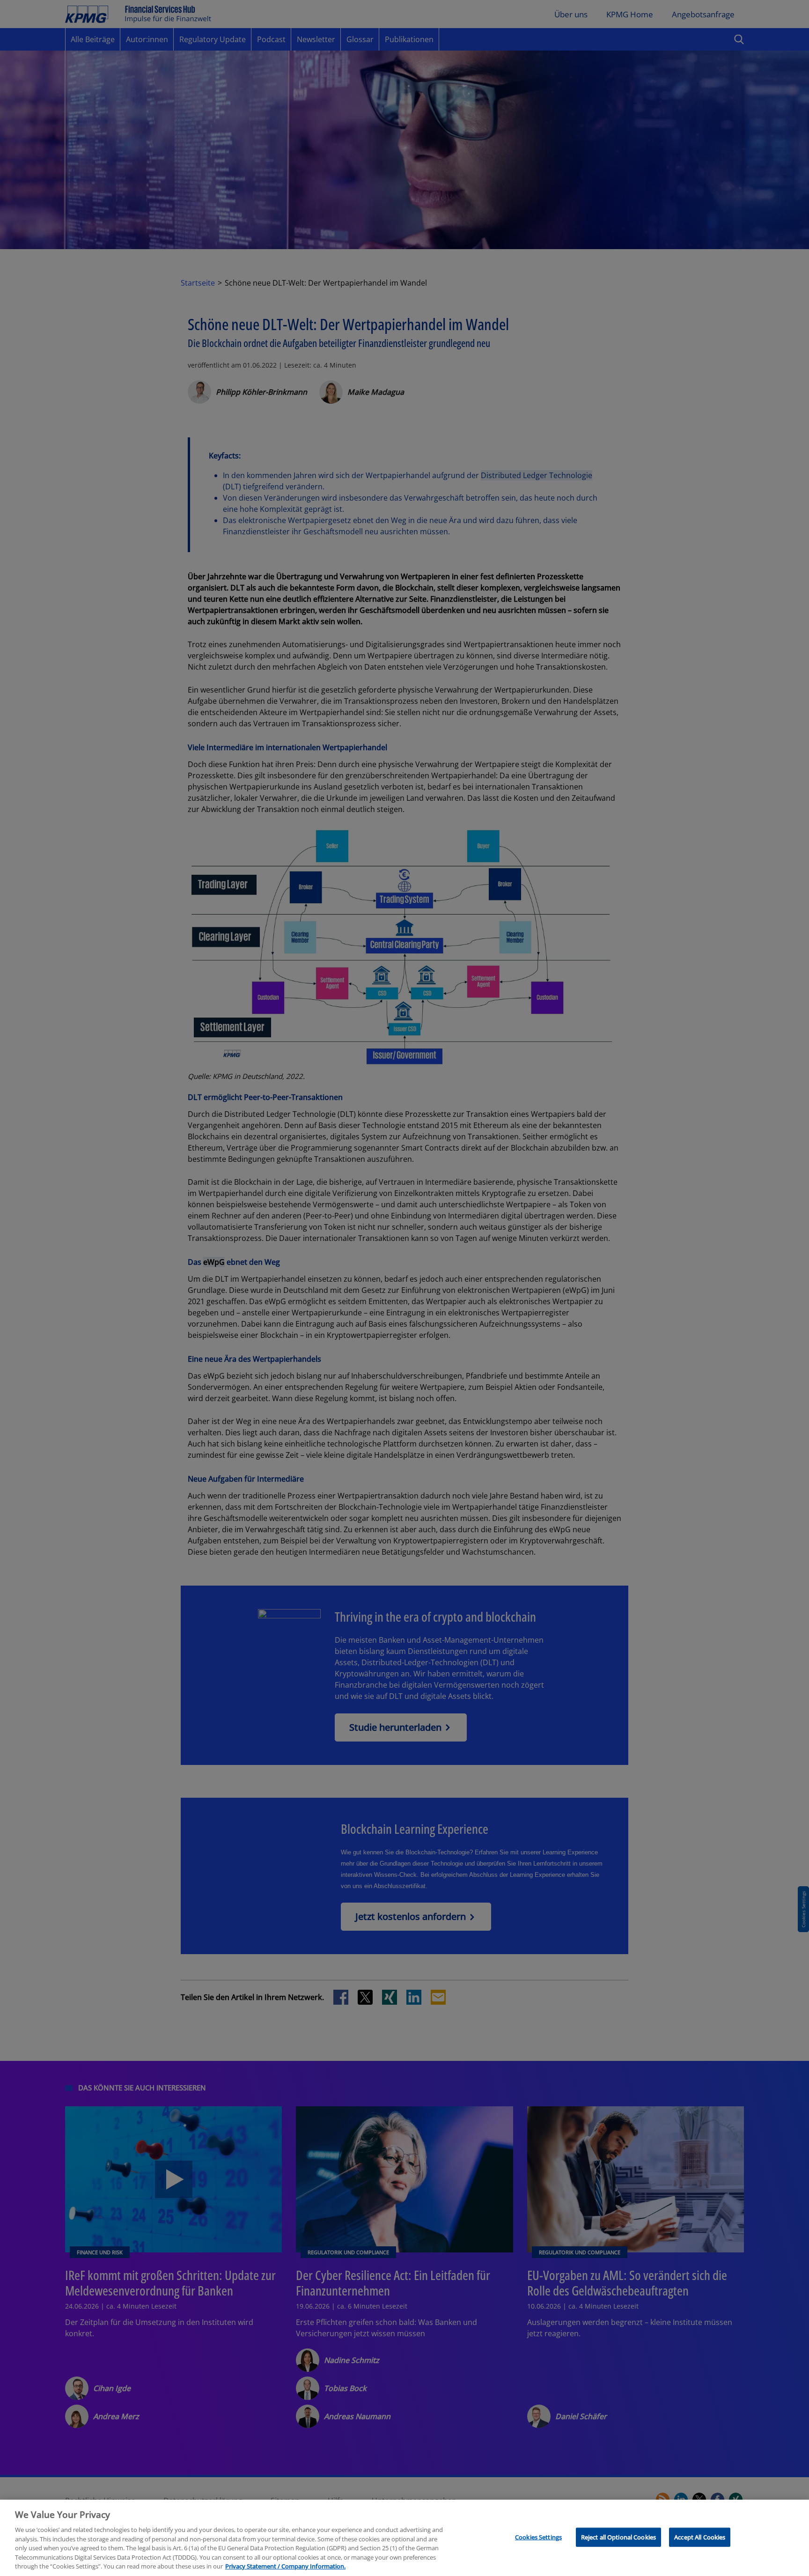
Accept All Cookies (700, 2537)
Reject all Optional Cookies (619, 2537)
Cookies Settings (538, 2537)
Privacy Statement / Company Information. (285, 2566)
